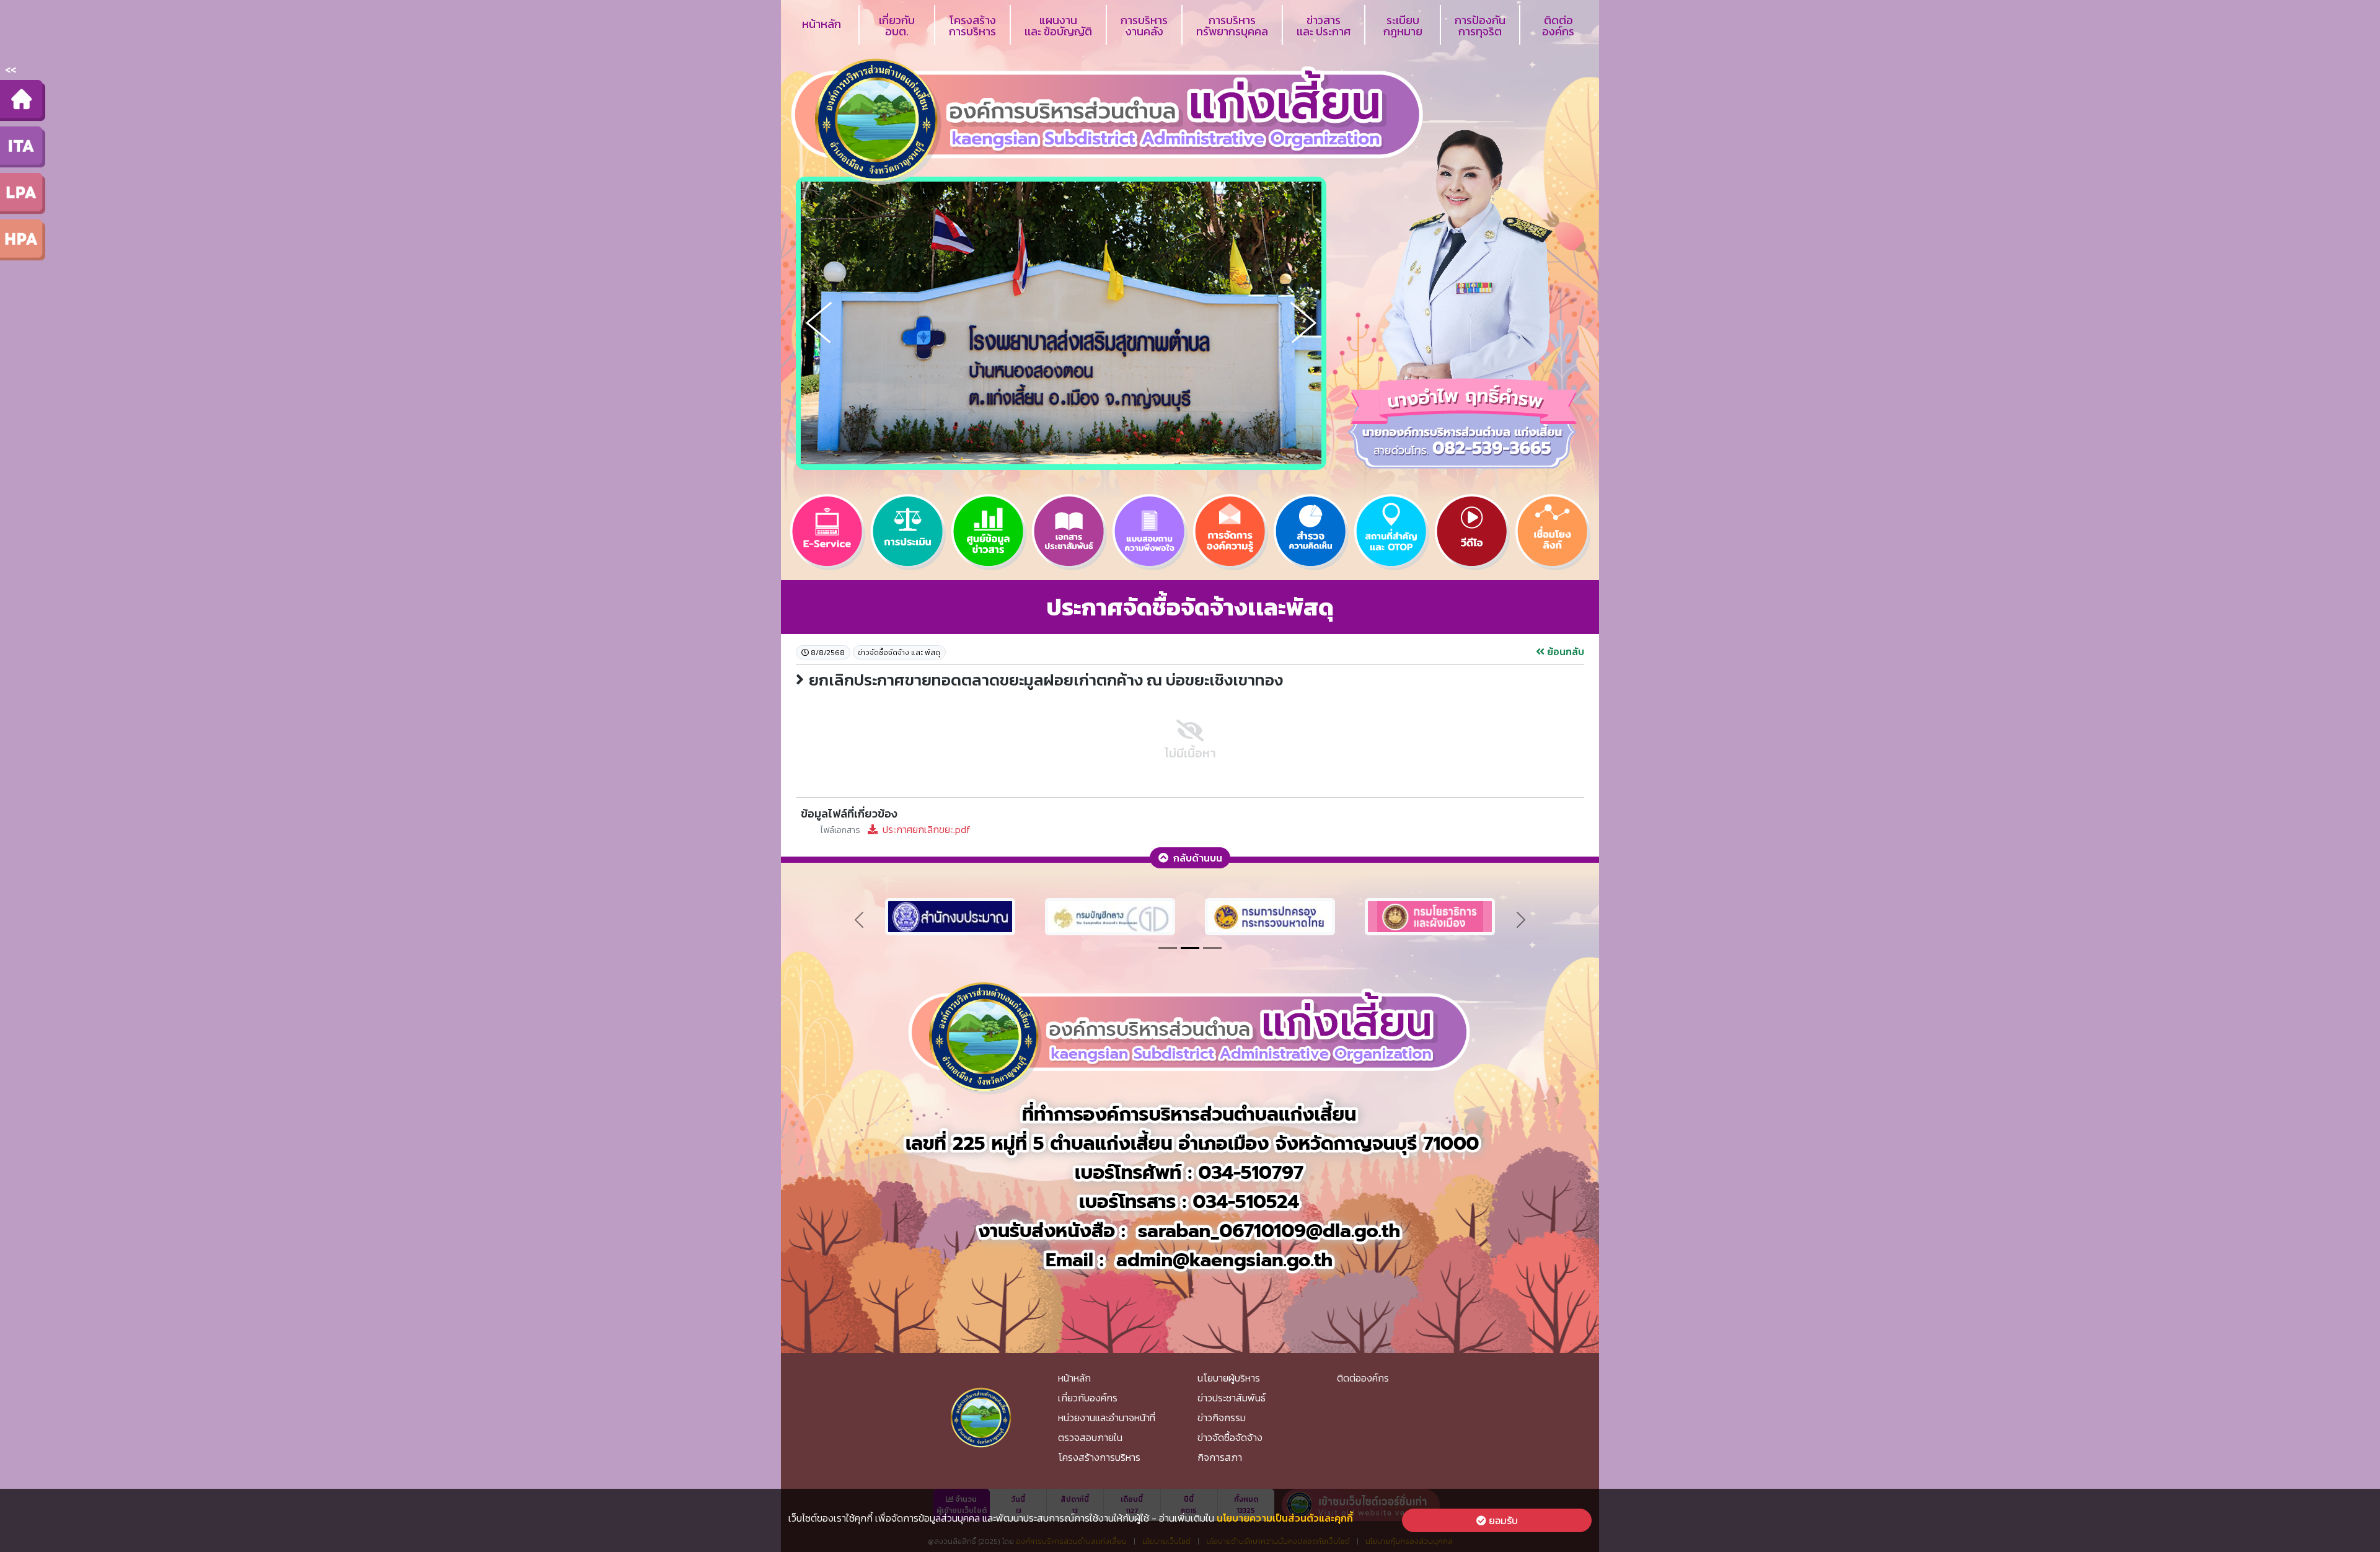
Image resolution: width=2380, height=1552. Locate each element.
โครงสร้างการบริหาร (972, 26)
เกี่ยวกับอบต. (897, 26)
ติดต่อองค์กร (1558, 26)
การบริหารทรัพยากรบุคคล (1232, 26)
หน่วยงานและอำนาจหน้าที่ (1107, 1418)
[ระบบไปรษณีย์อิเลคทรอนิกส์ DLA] (1270, 915)
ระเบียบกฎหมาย (1403, 26)
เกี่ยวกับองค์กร (1088, 1398)
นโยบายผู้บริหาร (1229, 1378)
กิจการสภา (1220, 1457)
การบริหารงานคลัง (1144, 26)
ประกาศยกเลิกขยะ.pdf (896, 829)
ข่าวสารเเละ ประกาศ (1324, 26)
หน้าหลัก (822, 24)
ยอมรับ (1502, 1520)
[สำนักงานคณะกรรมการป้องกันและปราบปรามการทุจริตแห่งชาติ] (1110, 915)
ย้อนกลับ (1564, 651)
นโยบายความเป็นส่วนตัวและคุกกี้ (1285, 1518)
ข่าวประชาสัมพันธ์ (1232, 1398)
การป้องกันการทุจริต (1480, 26)
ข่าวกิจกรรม (1222, 1418)
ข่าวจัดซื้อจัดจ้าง (1230, 1437)
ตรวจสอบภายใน (1090, 1437)
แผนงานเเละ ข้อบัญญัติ (1058, 26)
